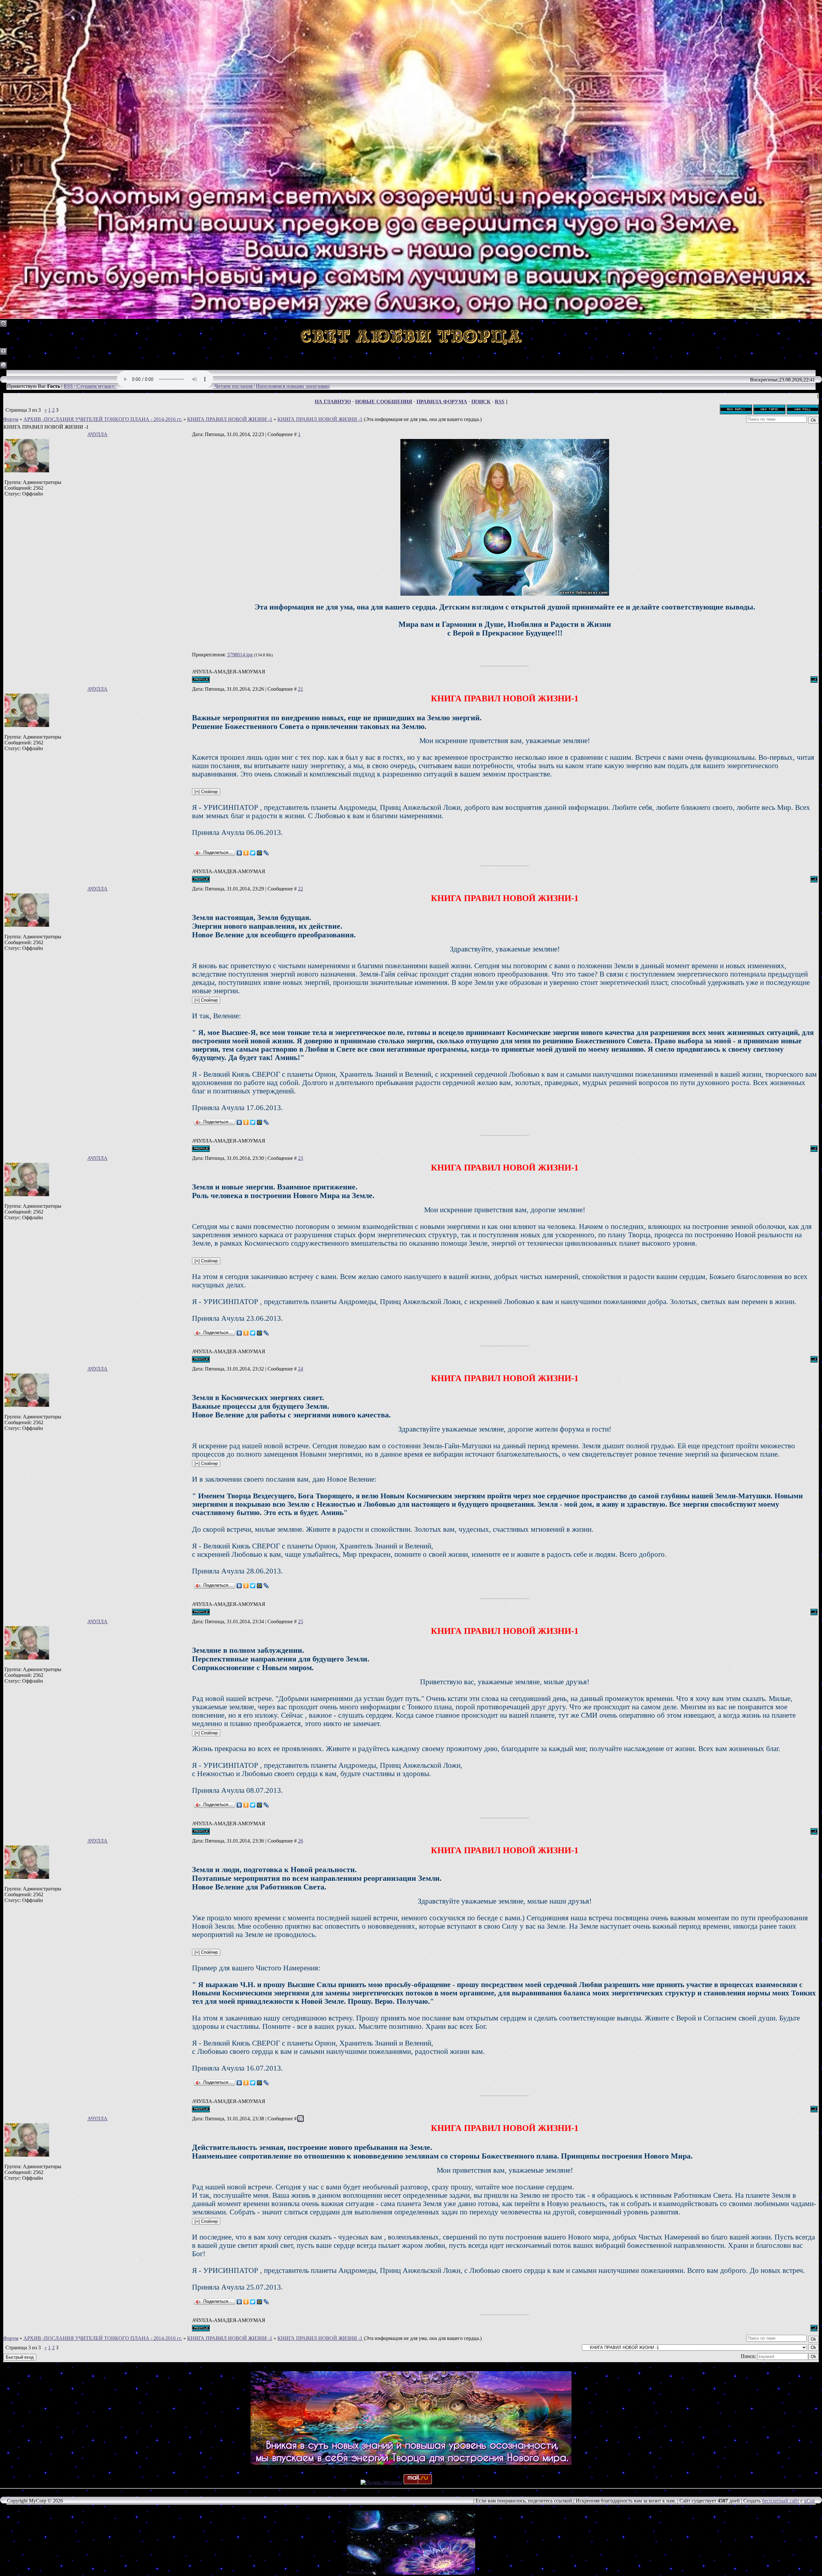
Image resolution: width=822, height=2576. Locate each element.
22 (301, 889)
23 (301, 1158)
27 (301, 2119)
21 (301, 689)
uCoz (809, 2501)
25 (301, 1621)
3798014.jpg (240, 655)
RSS (500, 402)
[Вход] (3, 367)
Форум (11, 419)
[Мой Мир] (260, 853)
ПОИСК (481, 402)
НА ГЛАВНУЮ (333, 402)
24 (301, 1369)
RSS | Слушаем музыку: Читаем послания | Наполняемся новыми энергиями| (197, 386)
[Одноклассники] (246, 853)
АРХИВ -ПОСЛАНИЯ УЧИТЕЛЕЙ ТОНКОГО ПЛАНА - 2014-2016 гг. (103, 419)
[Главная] (3, 325)
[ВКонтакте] (239, 853)
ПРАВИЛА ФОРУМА (442, 402)
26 (301, 1841)
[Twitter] (253, 853)
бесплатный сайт (781, 2501)
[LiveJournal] (266, 853)
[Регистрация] (3, 353)
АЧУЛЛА (97, 434)
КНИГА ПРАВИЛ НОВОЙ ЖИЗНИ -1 (230, 419)
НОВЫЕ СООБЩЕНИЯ (384, 402)
